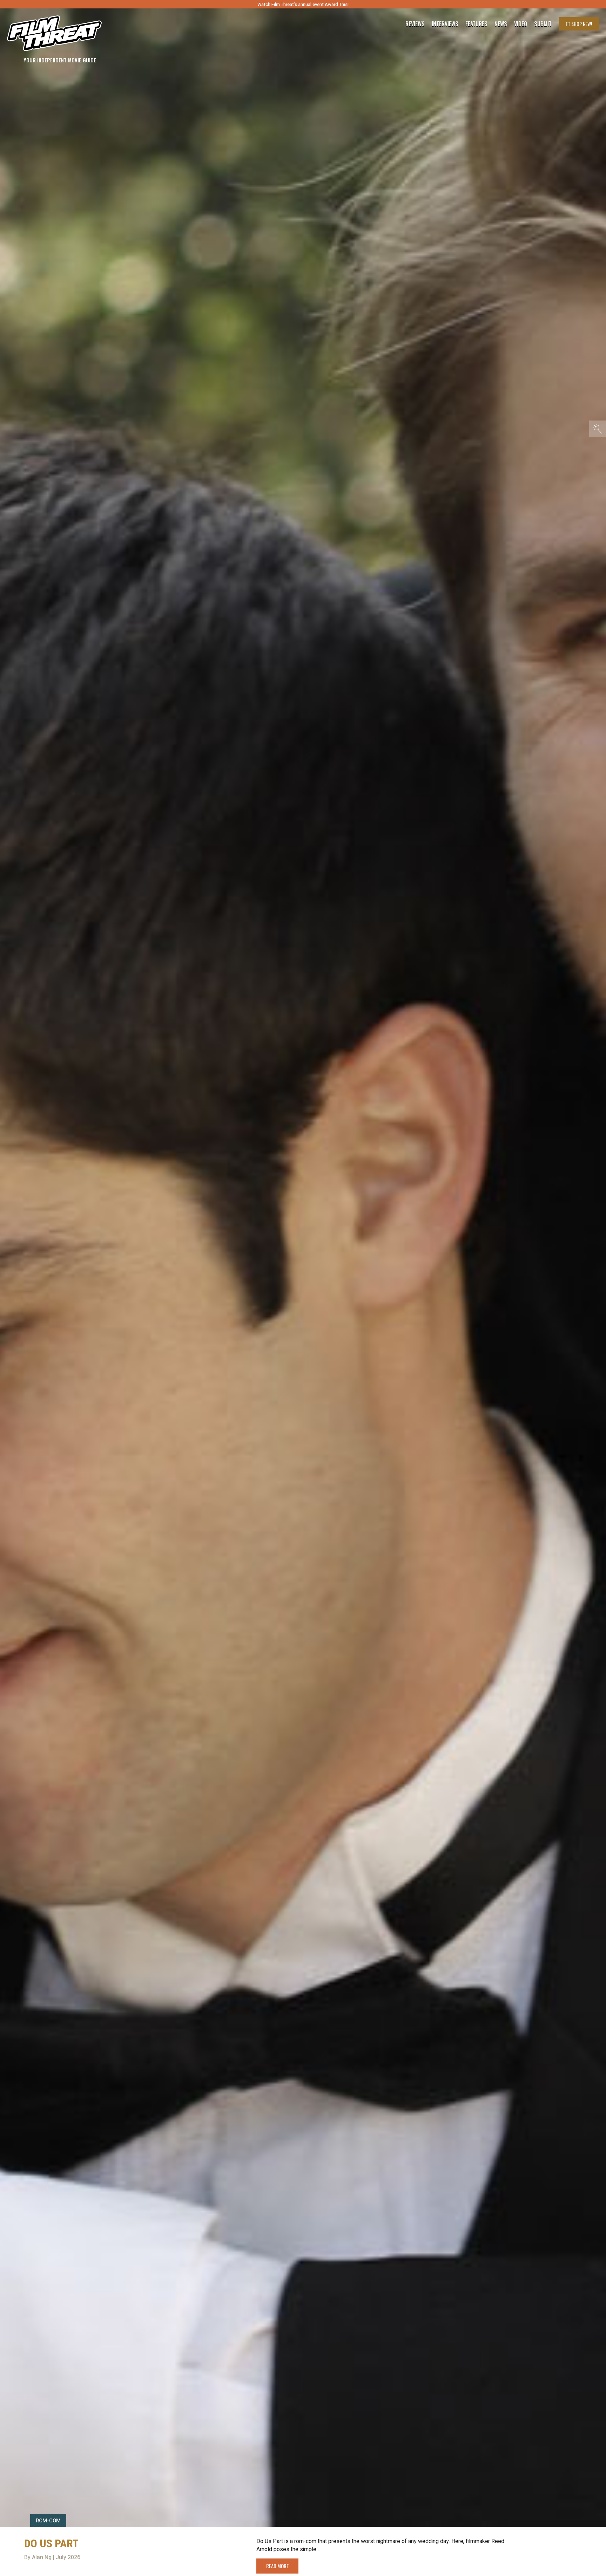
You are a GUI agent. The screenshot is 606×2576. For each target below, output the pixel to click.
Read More (277, 2566)
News (501, 24)
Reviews (415, 24)
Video (521, 24)
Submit (543, 24)
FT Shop (579, 24)
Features (476, 24)
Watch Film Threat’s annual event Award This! (303, 4)
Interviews (445, 24)
